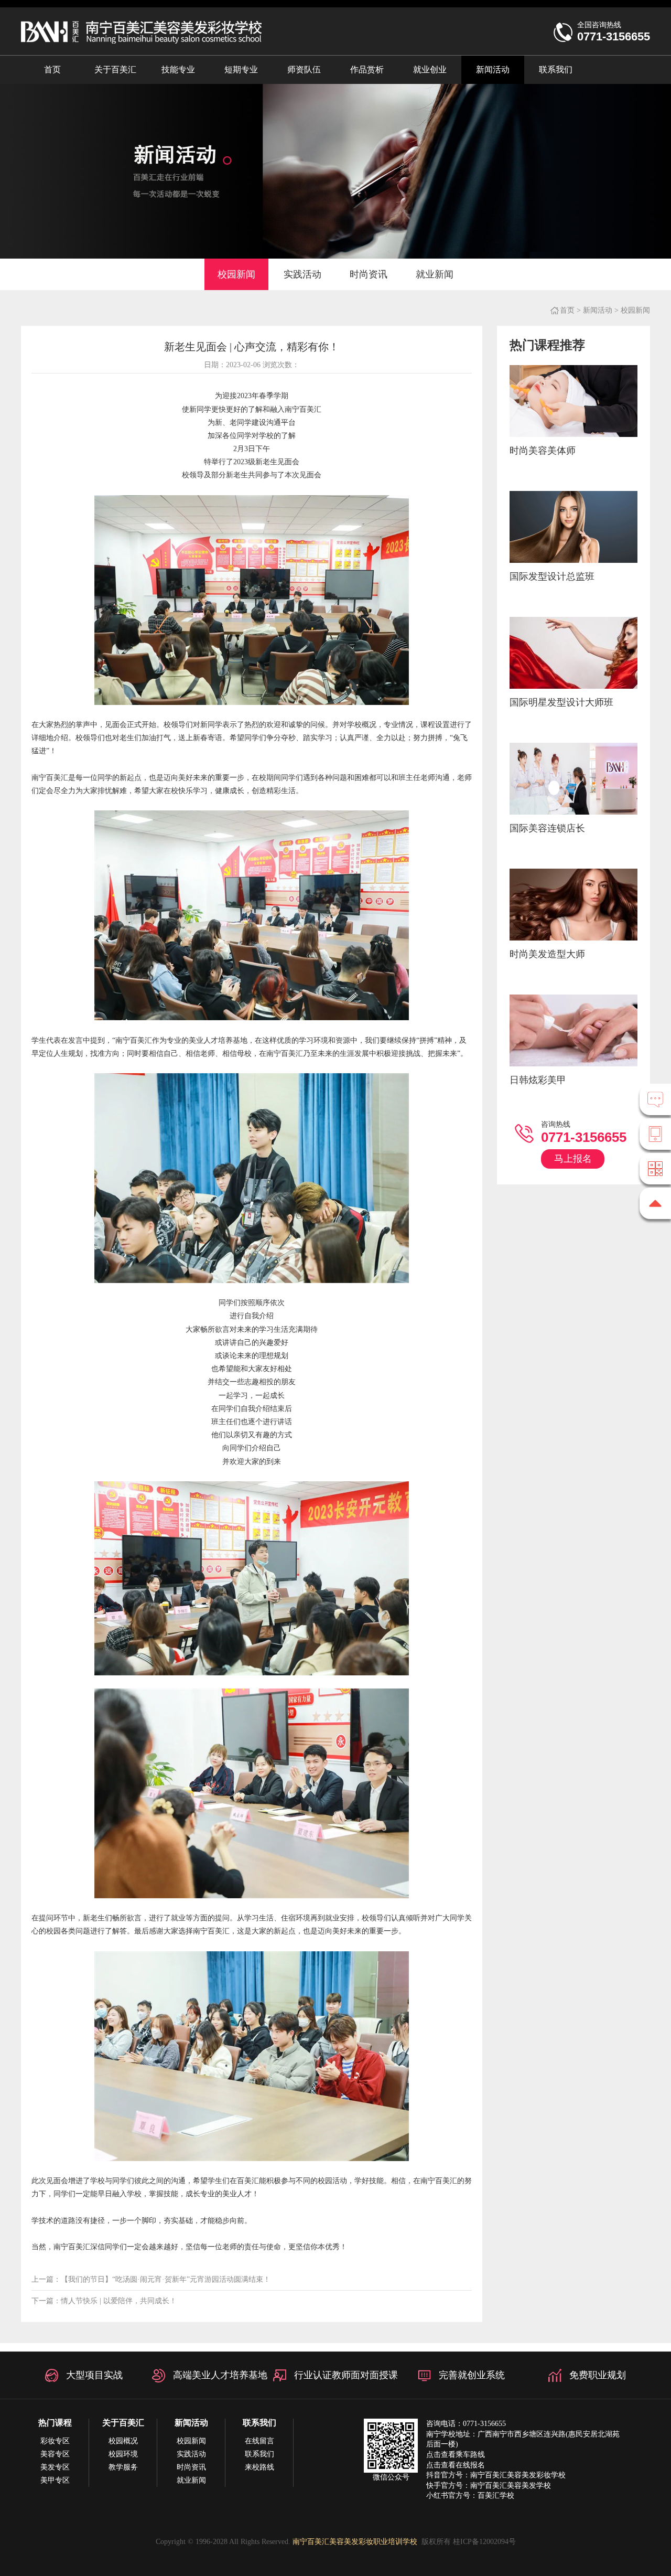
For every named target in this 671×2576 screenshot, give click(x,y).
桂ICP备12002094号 (484, 2542)
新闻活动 (493, 70)
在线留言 (259, 2441)
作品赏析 (367, 70)
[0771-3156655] (655, 1134)
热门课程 (55, 2423)
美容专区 (55, 2454)
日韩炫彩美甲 (538, 1080)
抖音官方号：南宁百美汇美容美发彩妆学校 (496, 2475)
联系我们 (556, 70)
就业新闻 (435, 274)
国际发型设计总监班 (552, 576)
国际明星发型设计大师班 (561, 702)
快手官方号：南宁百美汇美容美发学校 (489, 2486)
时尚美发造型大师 (547, 954)
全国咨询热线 (614, 32)
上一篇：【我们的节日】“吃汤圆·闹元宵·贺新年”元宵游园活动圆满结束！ (151, 2279)
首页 (52, 70)
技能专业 (178, 70)
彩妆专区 (55, 2441)
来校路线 (259, 2467)
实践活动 (302, 274)
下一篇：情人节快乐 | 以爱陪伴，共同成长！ (104, 2301)
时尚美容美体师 (543, 451)
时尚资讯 (369, 274)
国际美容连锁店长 (547, 828)
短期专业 (241, 70)
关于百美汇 (115, 70)
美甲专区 (55, 2480)
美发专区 (55, 2467)
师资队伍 (304, 70)
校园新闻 (236, 274)
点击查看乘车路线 (456, 2455)
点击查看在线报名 (456, 2465)
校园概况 (123, 2441)
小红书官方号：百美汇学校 (470, 2495)
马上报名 (573, 1159)
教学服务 (123, 2467)
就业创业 (430, 70)
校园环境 (123, 2454)
